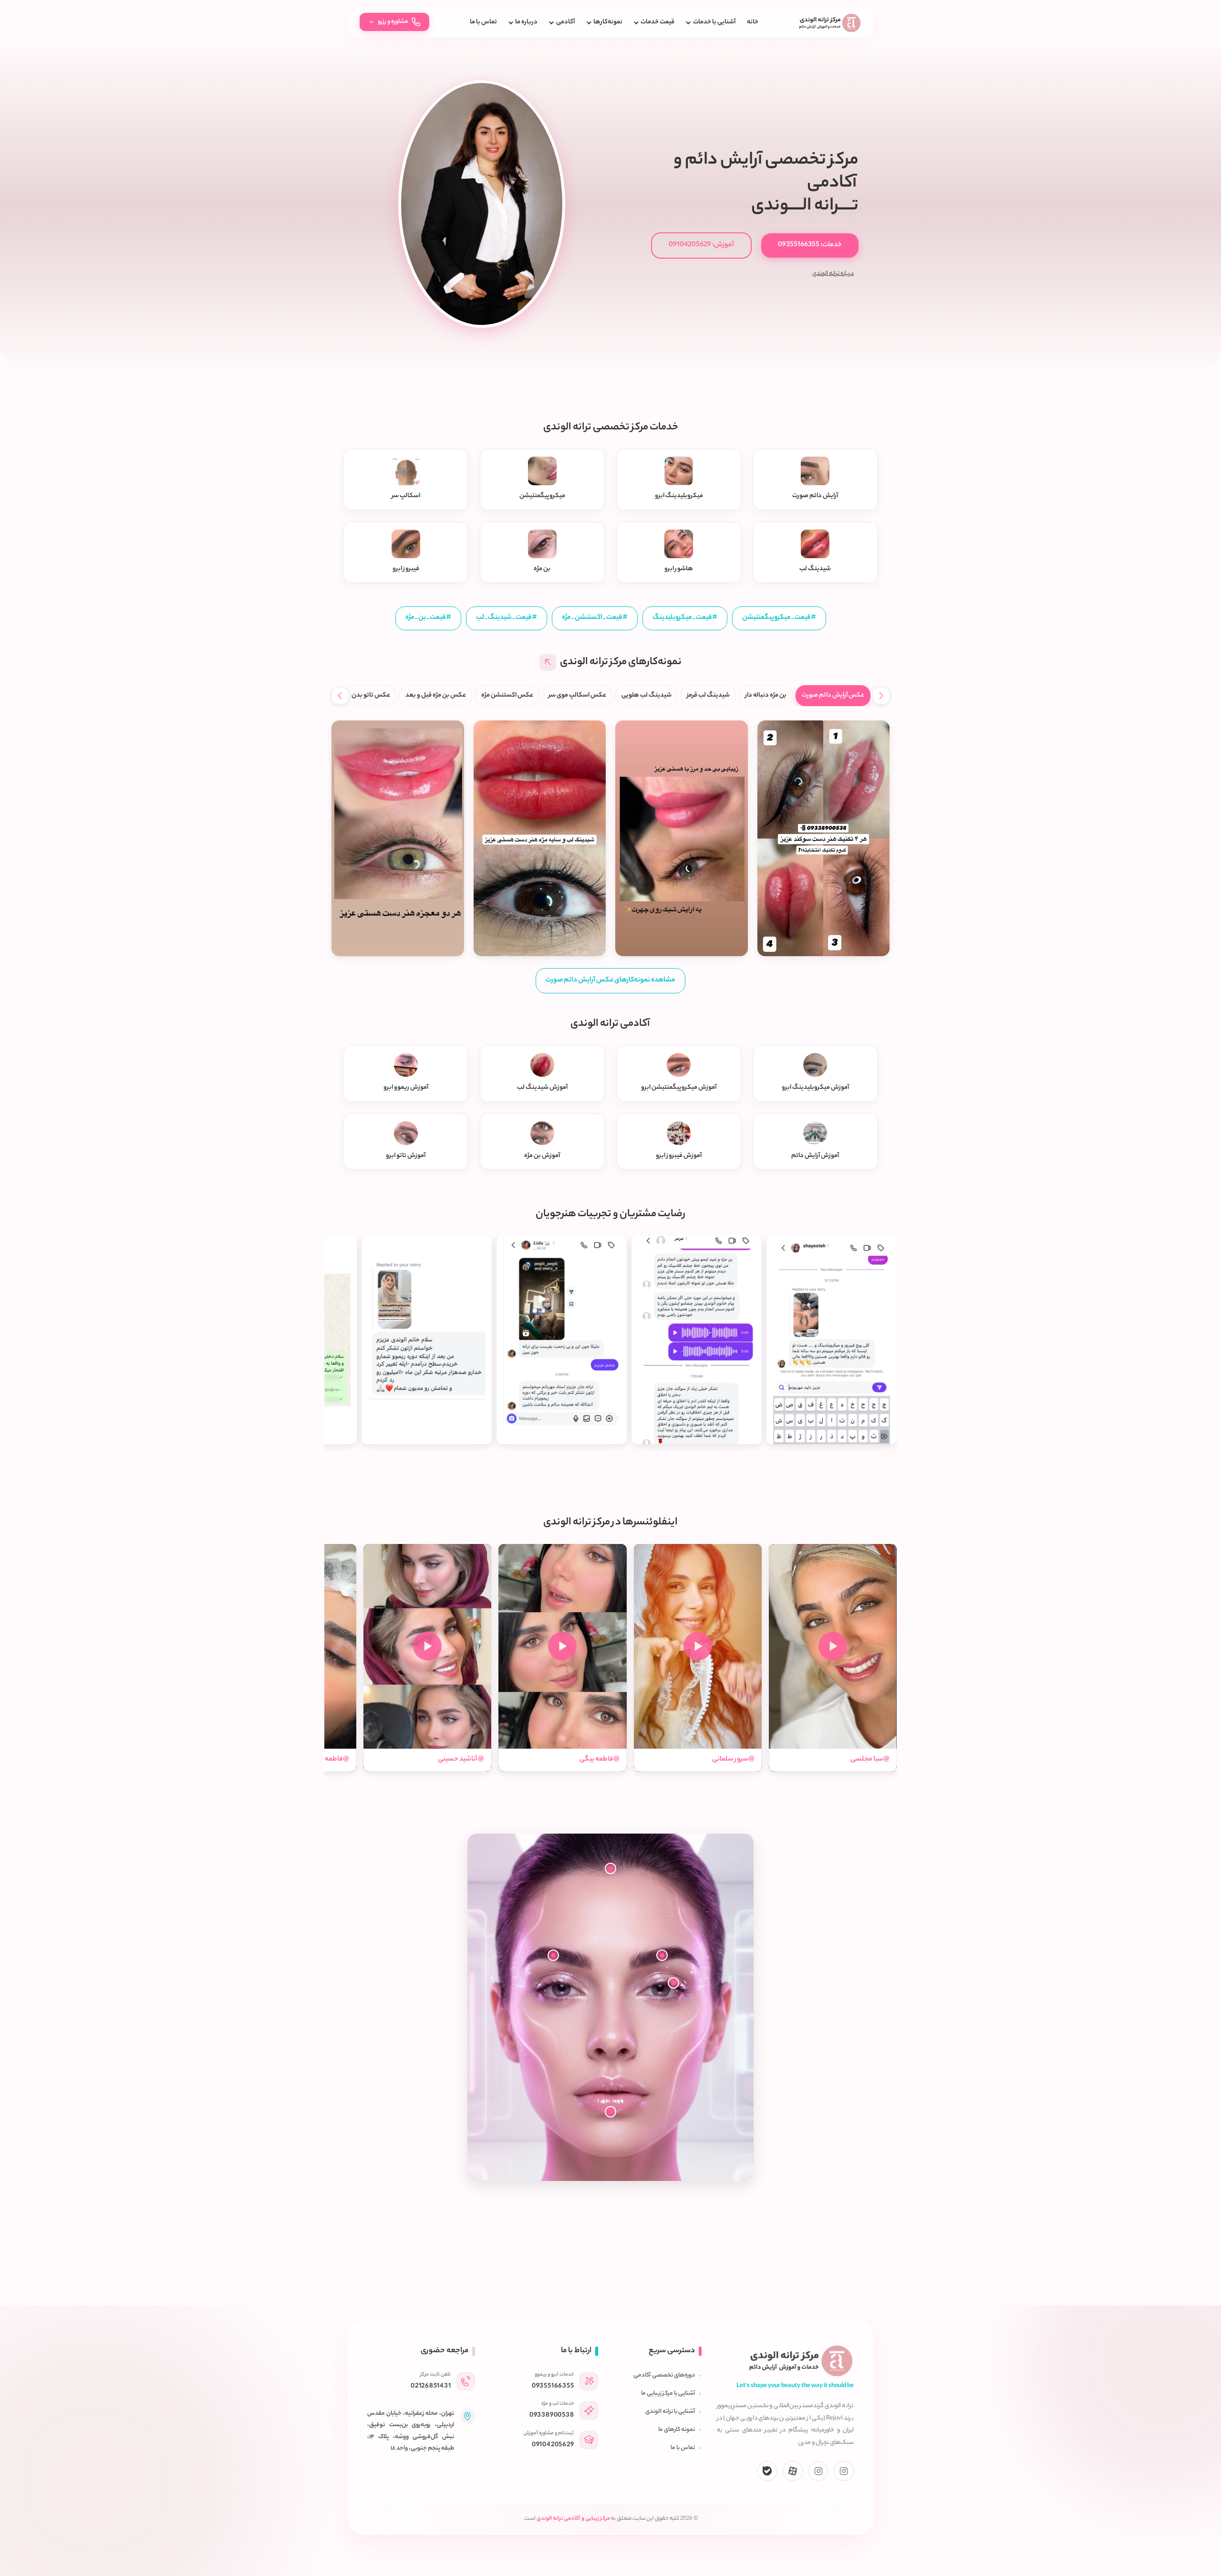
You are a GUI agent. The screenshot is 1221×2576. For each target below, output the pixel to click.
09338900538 (552, 2415)
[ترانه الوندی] (830, 23)
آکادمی (565, 22)
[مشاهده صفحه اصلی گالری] (548, 662)
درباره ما (526, 22)
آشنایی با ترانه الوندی (670, 2412)
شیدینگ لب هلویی (647, 695)
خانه (753, 22)
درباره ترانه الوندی (833, 274)
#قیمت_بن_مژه (428, 618)
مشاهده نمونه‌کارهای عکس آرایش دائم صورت (610, 980)
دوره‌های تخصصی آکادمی (664, 2376)
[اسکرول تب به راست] (881, 696)
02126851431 (431, 2386)
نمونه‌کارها (608, 22)
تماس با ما (483, 22)
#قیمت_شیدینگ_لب (507, 618)
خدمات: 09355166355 (810, 245)
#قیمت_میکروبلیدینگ (685, 618)
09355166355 (553, 2386)
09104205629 (553, 2445)
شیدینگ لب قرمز (708, 695)
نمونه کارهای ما (677, 2430)
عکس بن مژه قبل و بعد (436, 695)
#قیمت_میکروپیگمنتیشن (779, 618)
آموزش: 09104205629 (701, 245)
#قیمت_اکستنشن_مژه (595, 618)
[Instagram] (844, 2471)
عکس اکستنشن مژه (507, 695)
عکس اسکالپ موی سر (577, 695)
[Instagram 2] (818, 2471)
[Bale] (767, 2471)
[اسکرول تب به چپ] (340, 696)
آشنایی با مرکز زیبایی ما (668, 2394)
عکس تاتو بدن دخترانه (361, 695)
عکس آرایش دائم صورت (833, 695)
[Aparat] (793, 2471)
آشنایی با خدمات (714, 22)
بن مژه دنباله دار (766, 695)
